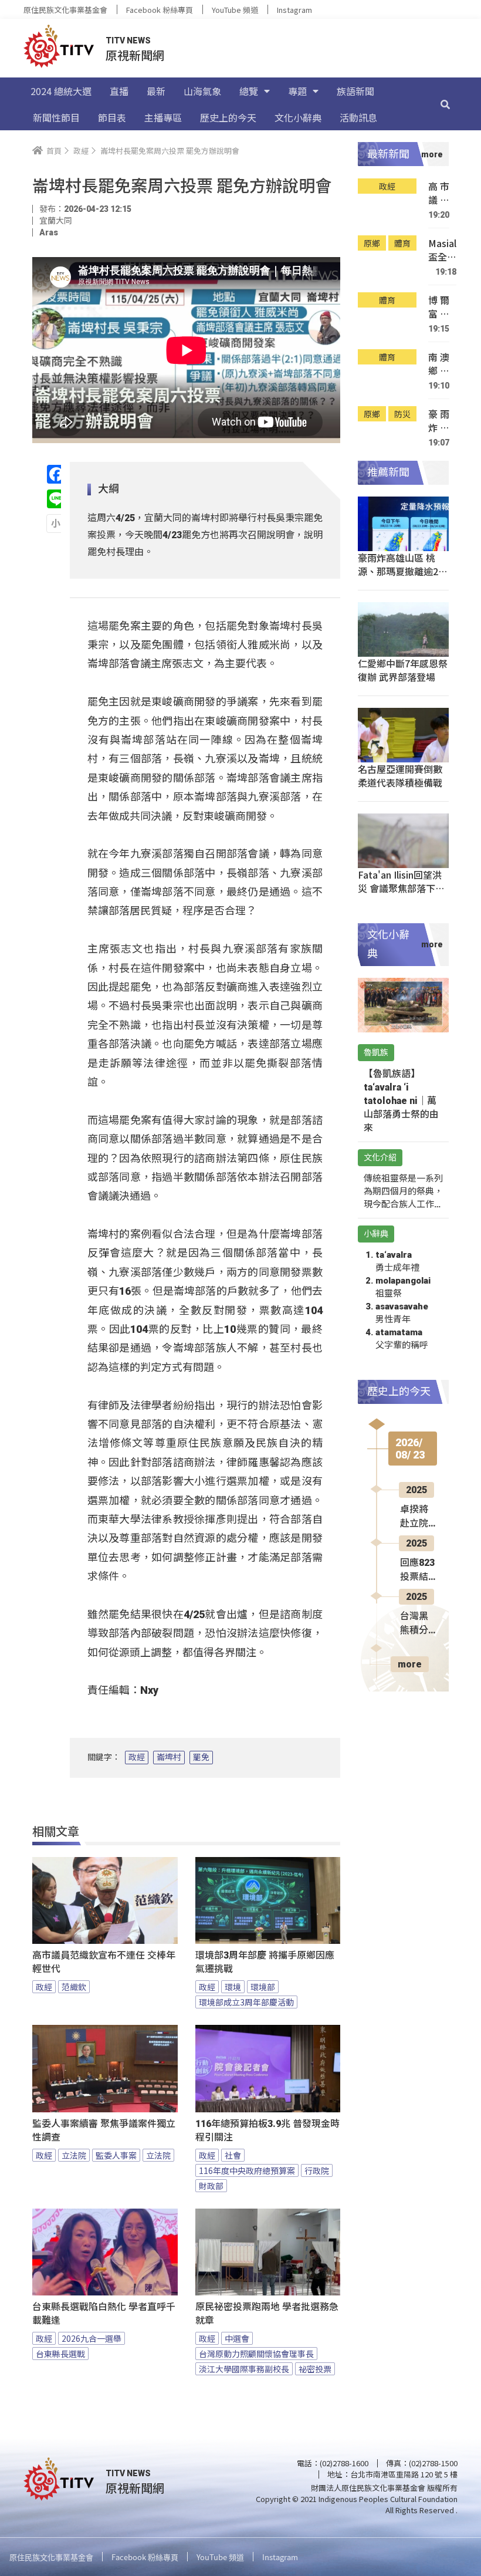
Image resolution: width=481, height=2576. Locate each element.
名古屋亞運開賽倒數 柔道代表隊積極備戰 (400, 776)
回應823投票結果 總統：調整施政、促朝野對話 (417, 1571)
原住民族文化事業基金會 (65, 10)
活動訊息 (358, 117)
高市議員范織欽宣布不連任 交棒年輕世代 (104, 1962)
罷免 (201, 1757)
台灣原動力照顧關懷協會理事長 (256, 2354)
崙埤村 (169, 1757)
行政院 (317, 2170)
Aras (49, 232)
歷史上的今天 (228, 117)
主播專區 (163, 117)
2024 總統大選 (61, 91)
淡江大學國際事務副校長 (244, 2369)
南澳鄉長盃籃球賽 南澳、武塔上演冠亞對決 (439, 364)
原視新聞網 (135, 55)
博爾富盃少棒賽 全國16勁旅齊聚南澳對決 (439, 307)
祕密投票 (315, 2369)
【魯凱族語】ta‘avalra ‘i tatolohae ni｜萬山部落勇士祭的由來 (401, 1101)
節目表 (112, 117)
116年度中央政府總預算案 (247, 2170)
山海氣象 (202, 91)
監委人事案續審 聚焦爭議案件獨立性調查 (104, 2131)
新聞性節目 (56, 117)
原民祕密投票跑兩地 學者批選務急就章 (267, 2314)
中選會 (237, 2338)
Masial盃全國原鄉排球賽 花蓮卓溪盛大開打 (442, 250)
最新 (156, 91)
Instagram (294, 10)
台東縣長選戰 (60, 2354)
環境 (233, 1987)
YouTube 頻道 (235, 10)
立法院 (74, 2155)
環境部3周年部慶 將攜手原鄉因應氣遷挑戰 (265, 1962)
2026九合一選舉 (92, 2338)
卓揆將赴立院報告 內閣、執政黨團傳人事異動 (415, 1517)
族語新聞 (355, 91)
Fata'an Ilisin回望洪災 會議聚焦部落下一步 (401, 888)
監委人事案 (116, 2155)
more (410, 1664)
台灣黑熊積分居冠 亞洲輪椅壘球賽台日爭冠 (415, 1624)
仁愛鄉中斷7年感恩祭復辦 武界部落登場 (403, 670)
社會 (233, 2155)
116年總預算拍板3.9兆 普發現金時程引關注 (267, 2131)
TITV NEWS (128, 40)
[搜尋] (445, 104)
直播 (119, 91)
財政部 (211, 2186)
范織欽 (74, 1987)
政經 (137, 1757)
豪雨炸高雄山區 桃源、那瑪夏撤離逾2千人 (439, 421)
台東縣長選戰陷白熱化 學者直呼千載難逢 (104, 2314)
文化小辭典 (298, 117)
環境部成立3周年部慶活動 (246, 2002)
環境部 (263, 1987)
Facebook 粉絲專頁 (160, 10)
